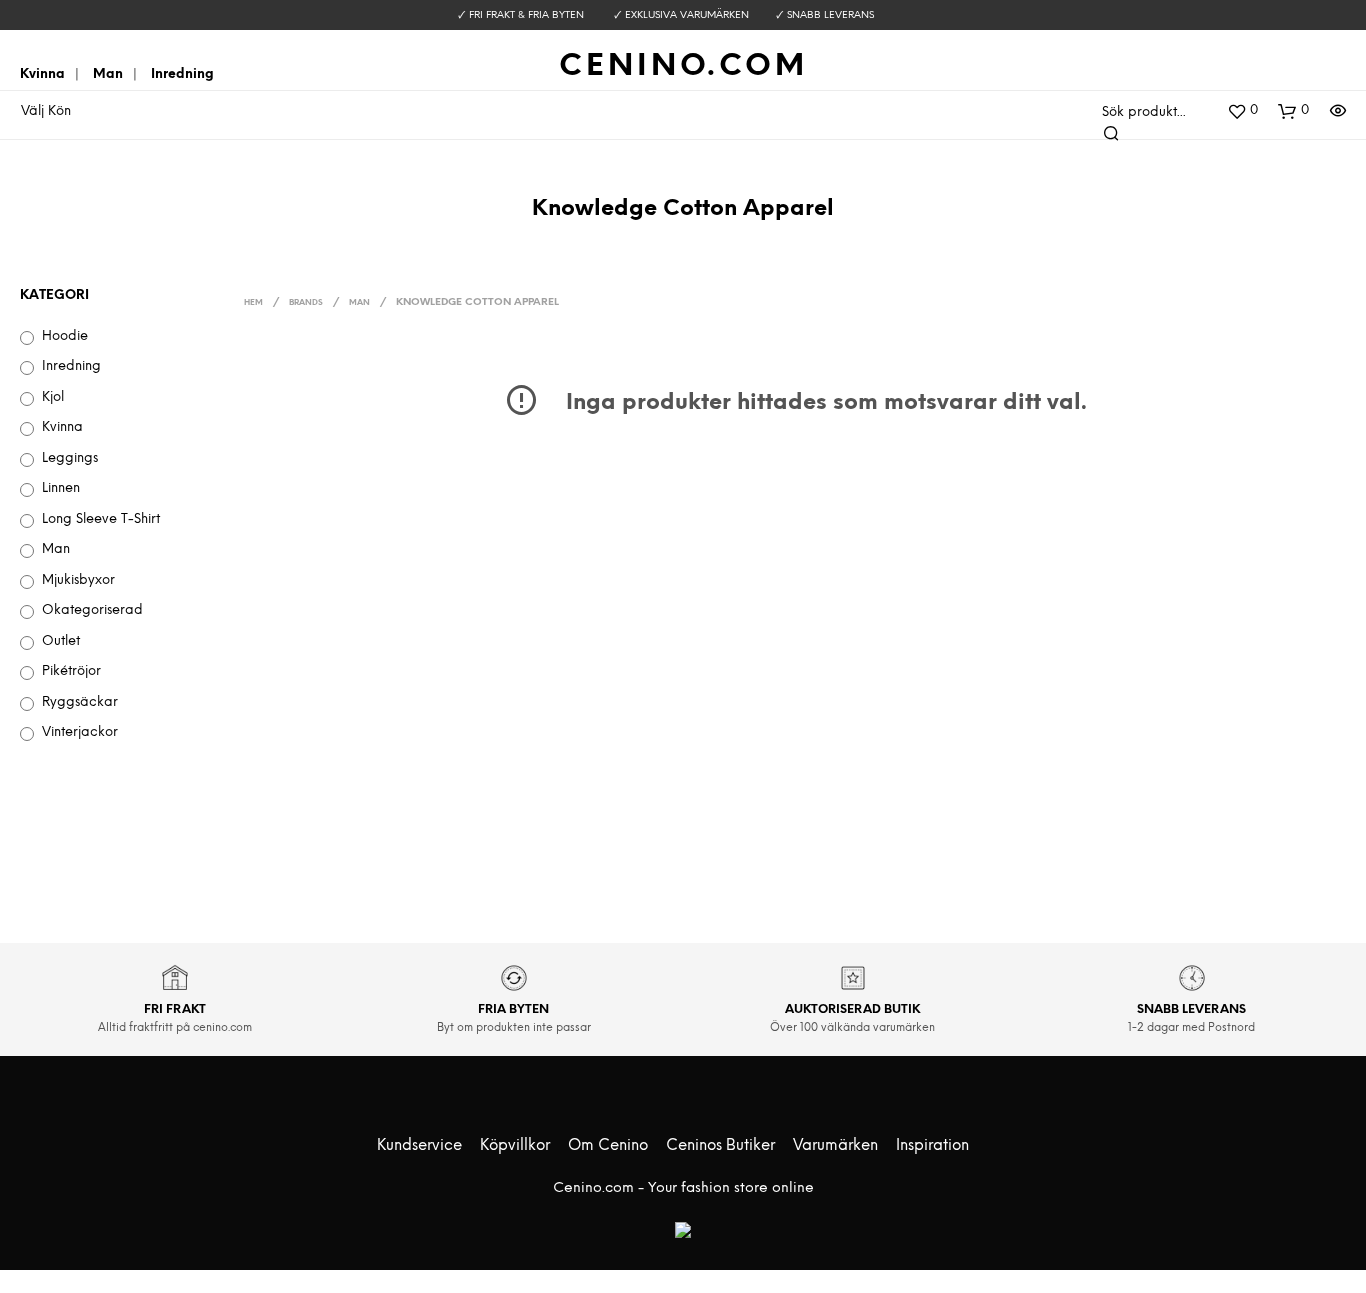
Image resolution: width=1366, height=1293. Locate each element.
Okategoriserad (92, 610)
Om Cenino (608, 1146)
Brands (306, 303)
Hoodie (65, 336)
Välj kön (46, 111)
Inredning (182, 74)
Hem (253, 303)
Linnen (61, 488)
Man (108, 74)
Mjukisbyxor (78, 580)
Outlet (61, 641)
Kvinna (42, 74)
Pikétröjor (71, 671)
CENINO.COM (683, 67)
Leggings (70, 458)
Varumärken (835, 1146)
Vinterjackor (80, 732)
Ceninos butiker (720, 1146)
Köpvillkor (515, 1146)
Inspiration (932, 1146)
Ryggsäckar (80, 702)
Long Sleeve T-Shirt (101, 519)
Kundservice (419, 1146)
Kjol (53, 397)
